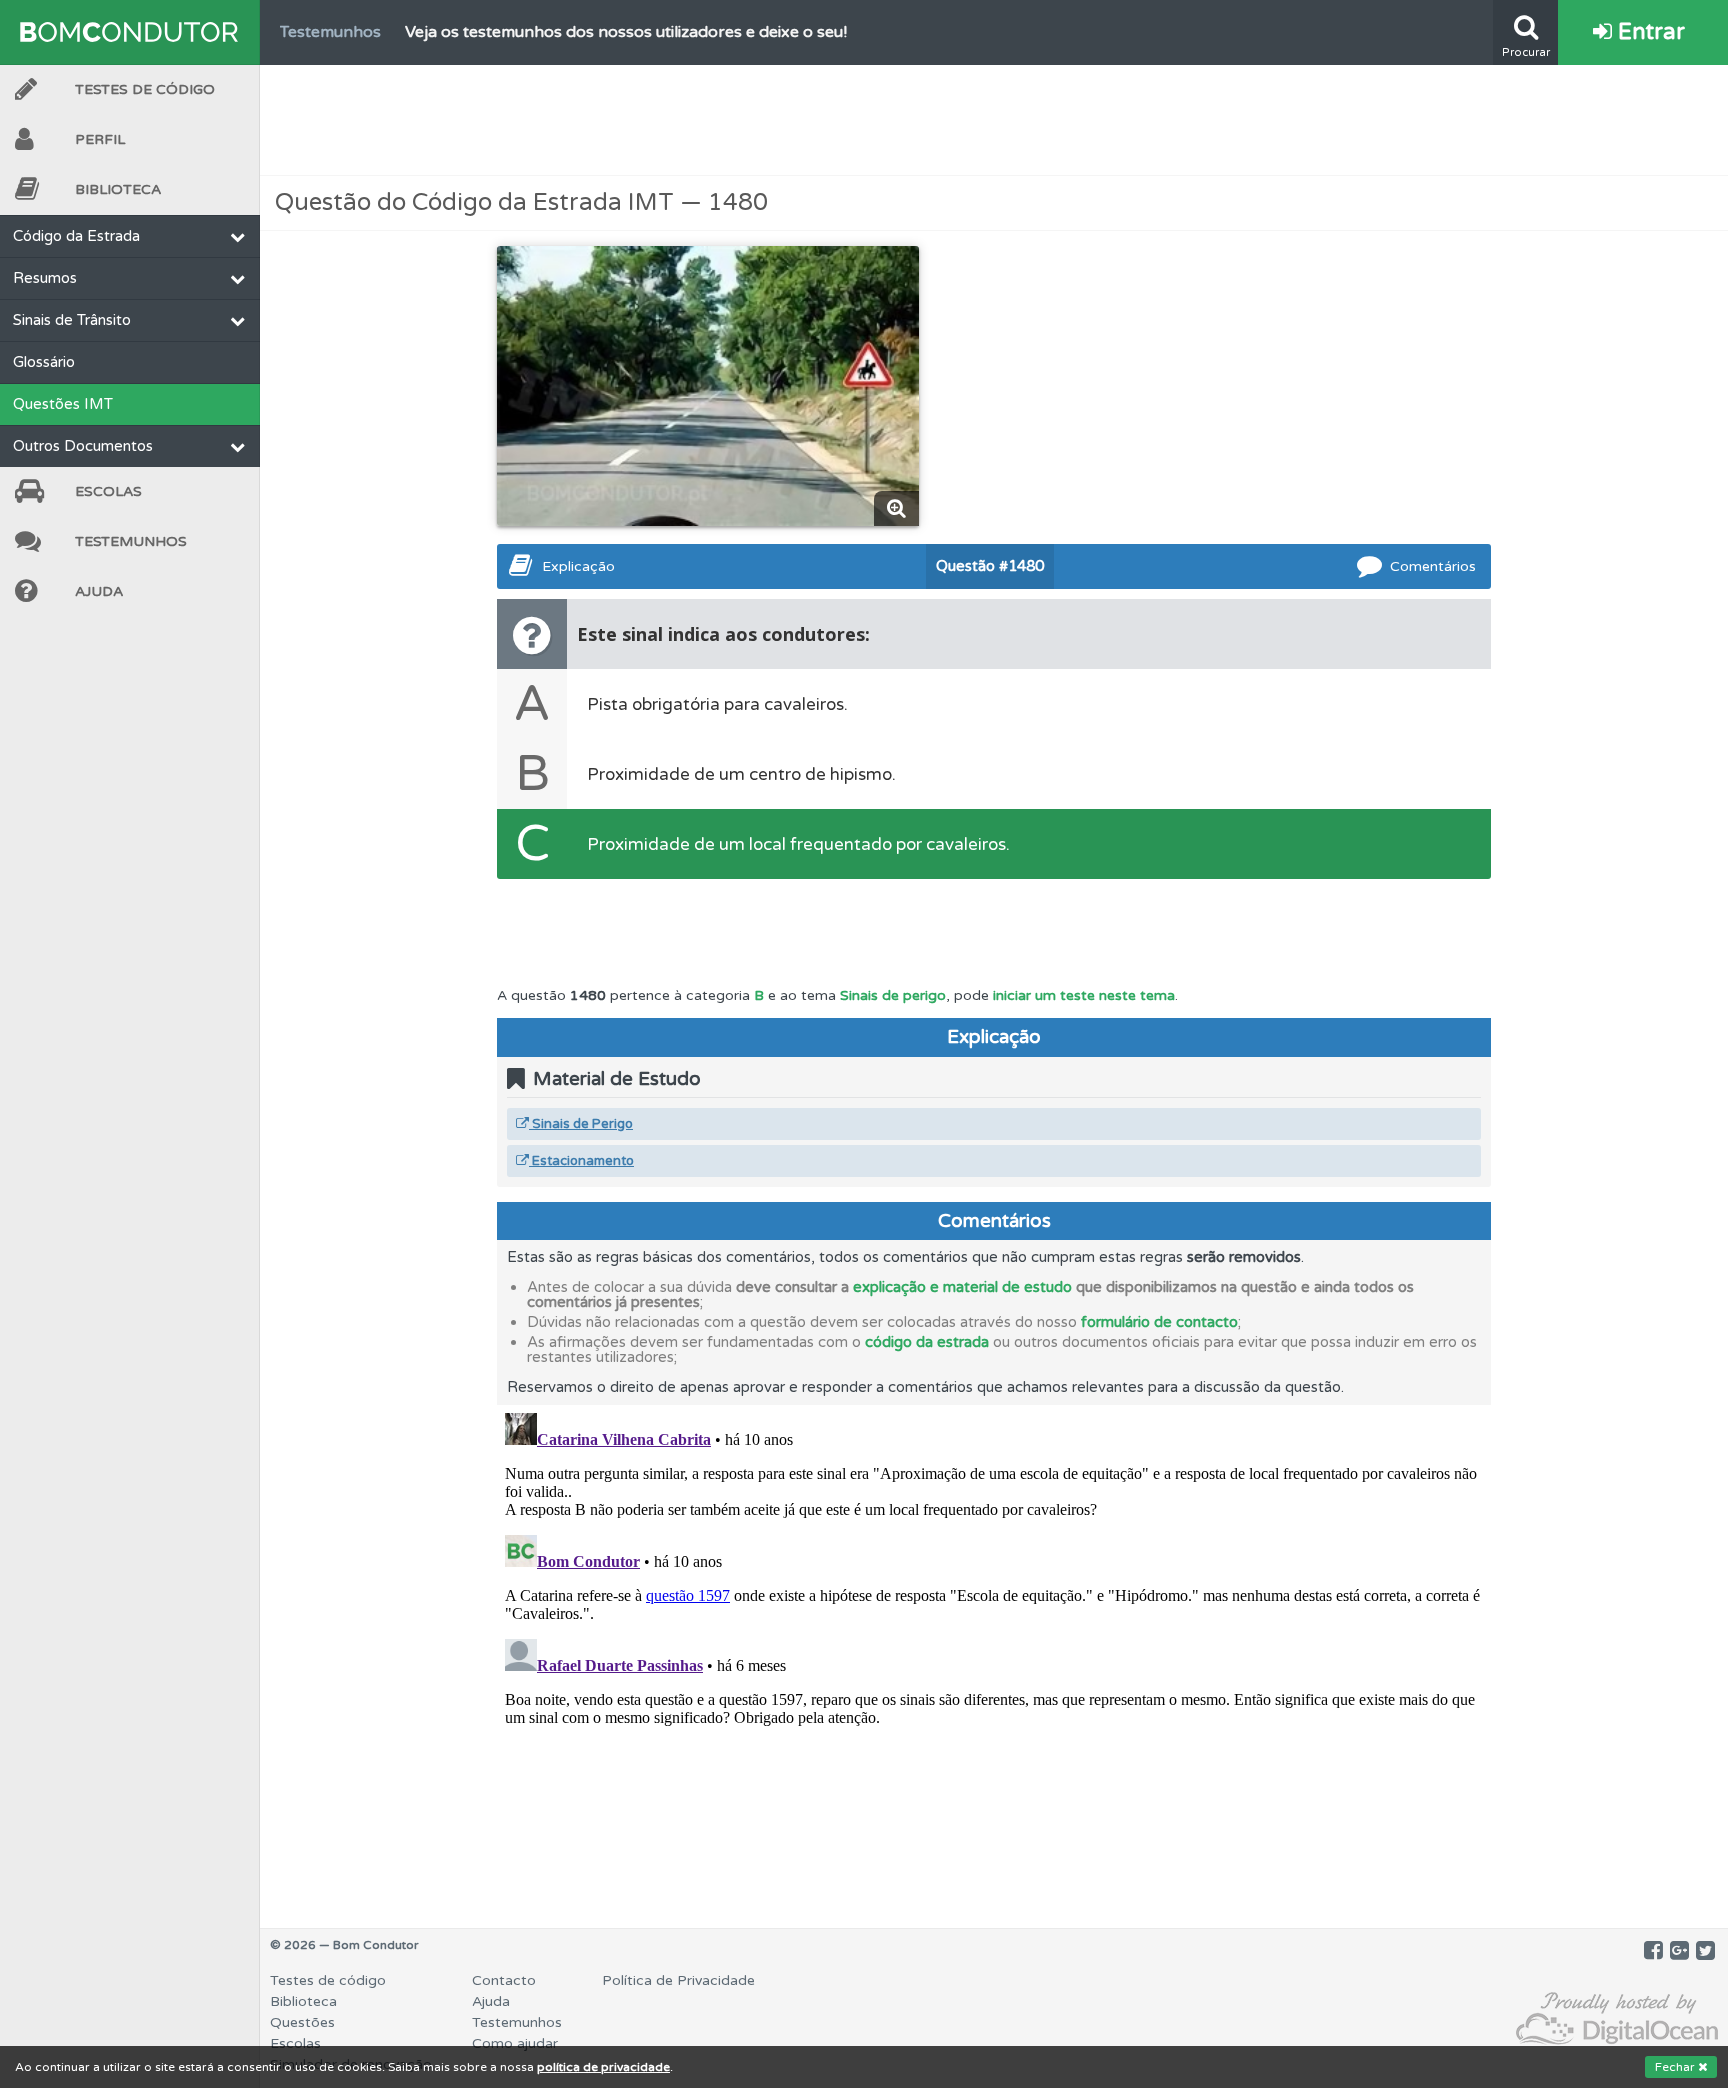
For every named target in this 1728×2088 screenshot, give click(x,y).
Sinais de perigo (893, 995)
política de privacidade (603, 2067)
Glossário (44, 362)
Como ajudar (515, 2043)
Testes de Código (145, 89)
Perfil (100, 139)
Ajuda (99, 591)
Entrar (1648, 32)
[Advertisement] (994, 120)
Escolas (108, 491)
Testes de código (328, 1980)
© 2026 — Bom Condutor (344, 1945)
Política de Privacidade (678, 1980)
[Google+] (1679, 1951)
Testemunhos (131, 541)
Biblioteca (118, 189)
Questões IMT (63, 404)
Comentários (1433, 566)
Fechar (1676, 2067)
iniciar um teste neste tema (1084, 995)
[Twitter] (1705, 1951)
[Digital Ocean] (1617, 2019)
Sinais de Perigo (581, 1124)
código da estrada (927, 1342)
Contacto (504, 1980)
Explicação (578, 566)
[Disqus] (994, 1655)
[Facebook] (1653, 1951)
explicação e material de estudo (962, 1287)
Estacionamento (581, 1161)
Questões (302, 2022)
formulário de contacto (1159, 1322)
